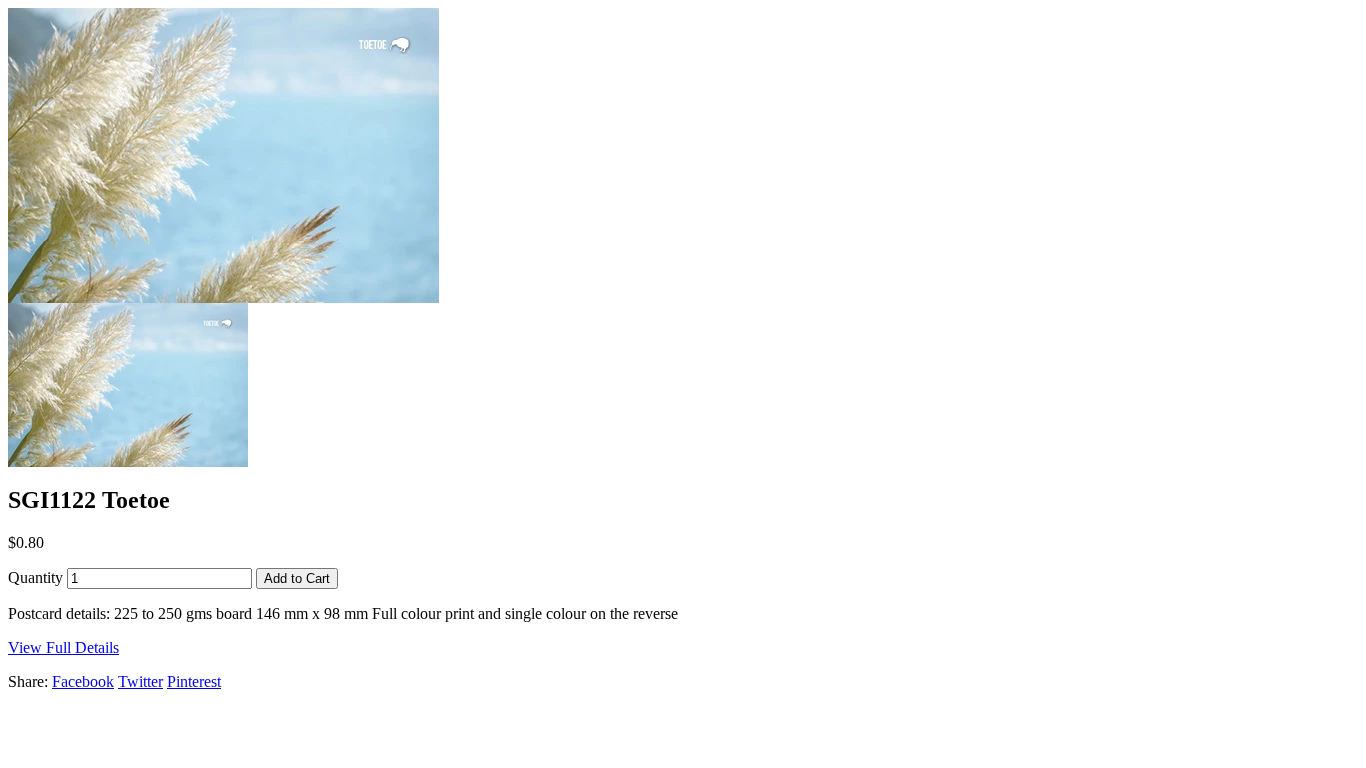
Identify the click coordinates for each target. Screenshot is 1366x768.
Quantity (35, 577)
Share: (28, 681)
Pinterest (194, 681)
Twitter (140, 681)
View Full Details (63, 647)
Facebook (83, 681)
